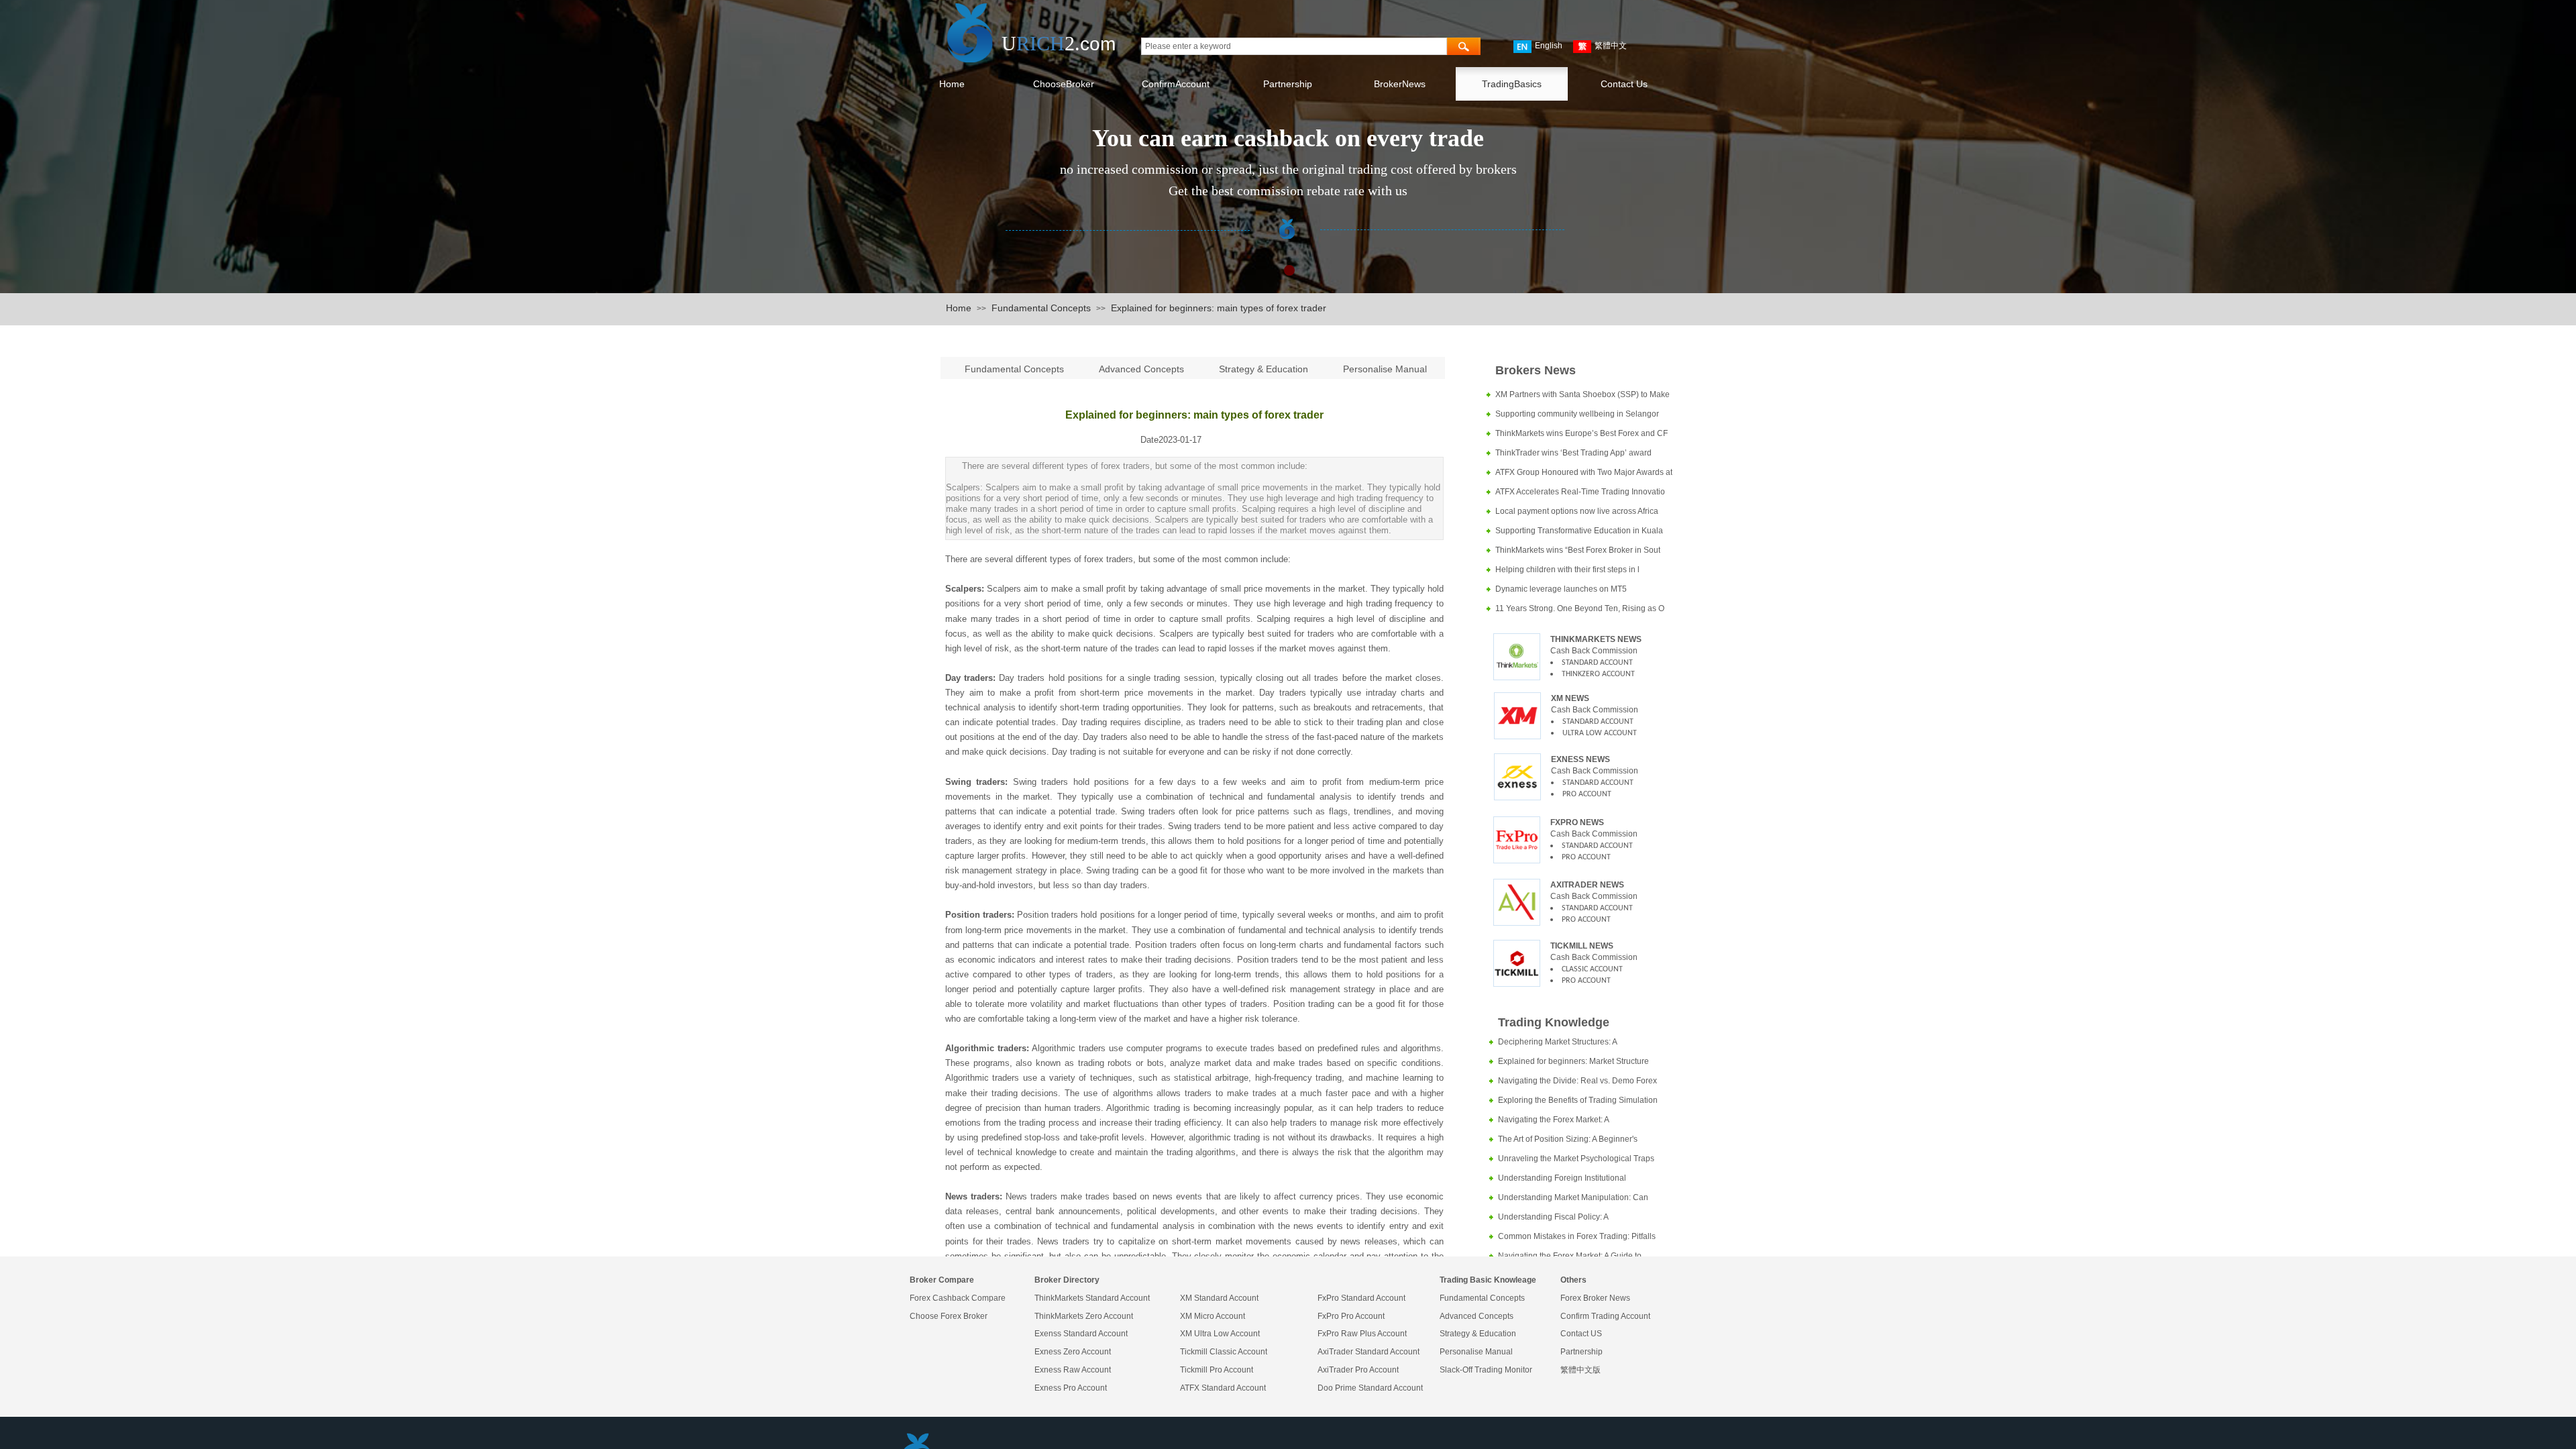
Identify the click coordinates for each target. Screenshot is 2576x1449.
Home (959, 308)
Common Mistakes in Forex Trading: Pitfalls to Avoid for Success (1577, 1238)
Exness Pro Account (1071, 1388)
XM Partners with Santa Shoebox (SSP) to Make (1582, 394)
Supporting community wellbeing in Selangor (1577, 414)
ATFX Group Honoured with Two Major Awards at (1584, 472)
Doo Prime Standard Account (1370, 1388)
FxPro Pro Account (1351, 1316)
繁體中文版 (1580, 1370)
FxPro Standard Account (1361, 1298)
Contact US (1581, 1334)
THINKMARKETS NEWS (1596, 639)
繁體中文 (1611, 46)
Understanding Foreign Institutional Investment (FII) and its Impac (1562, 1180)
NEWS (1591, 822)
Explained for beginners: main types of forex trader (1219, 308)
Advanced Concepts (1141, 369)
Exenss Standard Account (1081, 1334)
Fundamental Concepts (1041, 308)
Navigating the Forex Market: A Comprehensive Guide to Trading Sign (1568, 1121)
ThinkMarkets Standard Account (1092, 1298)
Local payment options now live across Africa (1577, 511)
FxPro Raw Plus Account (1362, 1334)
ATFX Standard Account (1223, 1388)
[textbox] (1294, 46)
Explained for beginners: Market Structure (1573, 1061)
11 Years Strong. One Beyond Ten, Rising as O (1580, 608)
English (1549, 46)
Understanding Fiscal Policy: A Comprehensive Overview (1553, 1219)
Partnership (1581, 1352)
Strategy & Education (1264, 369)
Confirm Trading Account (1605, 1316)
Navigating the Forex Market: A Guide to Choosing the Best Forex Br (1570, 1257)
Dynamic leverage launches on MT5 (1561, 589)
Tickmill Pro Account (1217, 1370)
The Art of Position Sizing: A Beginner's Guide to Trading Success (1568, 1141)
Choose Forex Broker (949, 1316)
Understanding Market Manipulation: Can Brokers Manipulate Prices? (1573, 1199)
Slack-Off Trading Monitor (1486, 1370)
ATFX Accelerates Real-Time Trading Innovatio (1580, 492)
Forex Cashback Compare (958, 1298)
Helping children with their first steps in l (1567, 570)
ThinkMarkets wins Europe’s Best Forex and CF (1581, 433)
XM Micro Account (1213, 1316)
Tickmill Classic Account (1224, 1352)
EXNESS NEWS (1580, 759)
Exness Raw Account (1073, 1370)
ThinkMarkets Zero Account (1084, 1316)
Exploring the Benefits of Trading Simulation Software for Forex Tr (1578, 1102)
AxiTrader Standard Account (1368, 1352)
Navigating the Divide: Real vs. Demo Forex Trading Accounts (1577, 1082)
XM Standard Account (1219, 1298)
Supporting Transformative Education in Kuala (1579, 531)
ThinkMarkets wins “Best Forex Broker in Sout (1578, 550)
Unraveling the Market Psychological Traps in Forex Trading (1576, 1160)
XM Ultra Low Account (1220, 1334)
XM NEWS (1570, 698)
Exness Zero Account (1073, 1352)
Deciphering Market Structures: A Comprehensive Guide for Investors (1562, 1043)
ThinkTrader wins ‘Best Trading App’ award (1573, 453)
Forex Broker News (1595, 1298)
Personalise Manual (1385, 369)
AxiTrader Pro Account (1358, 1370)
